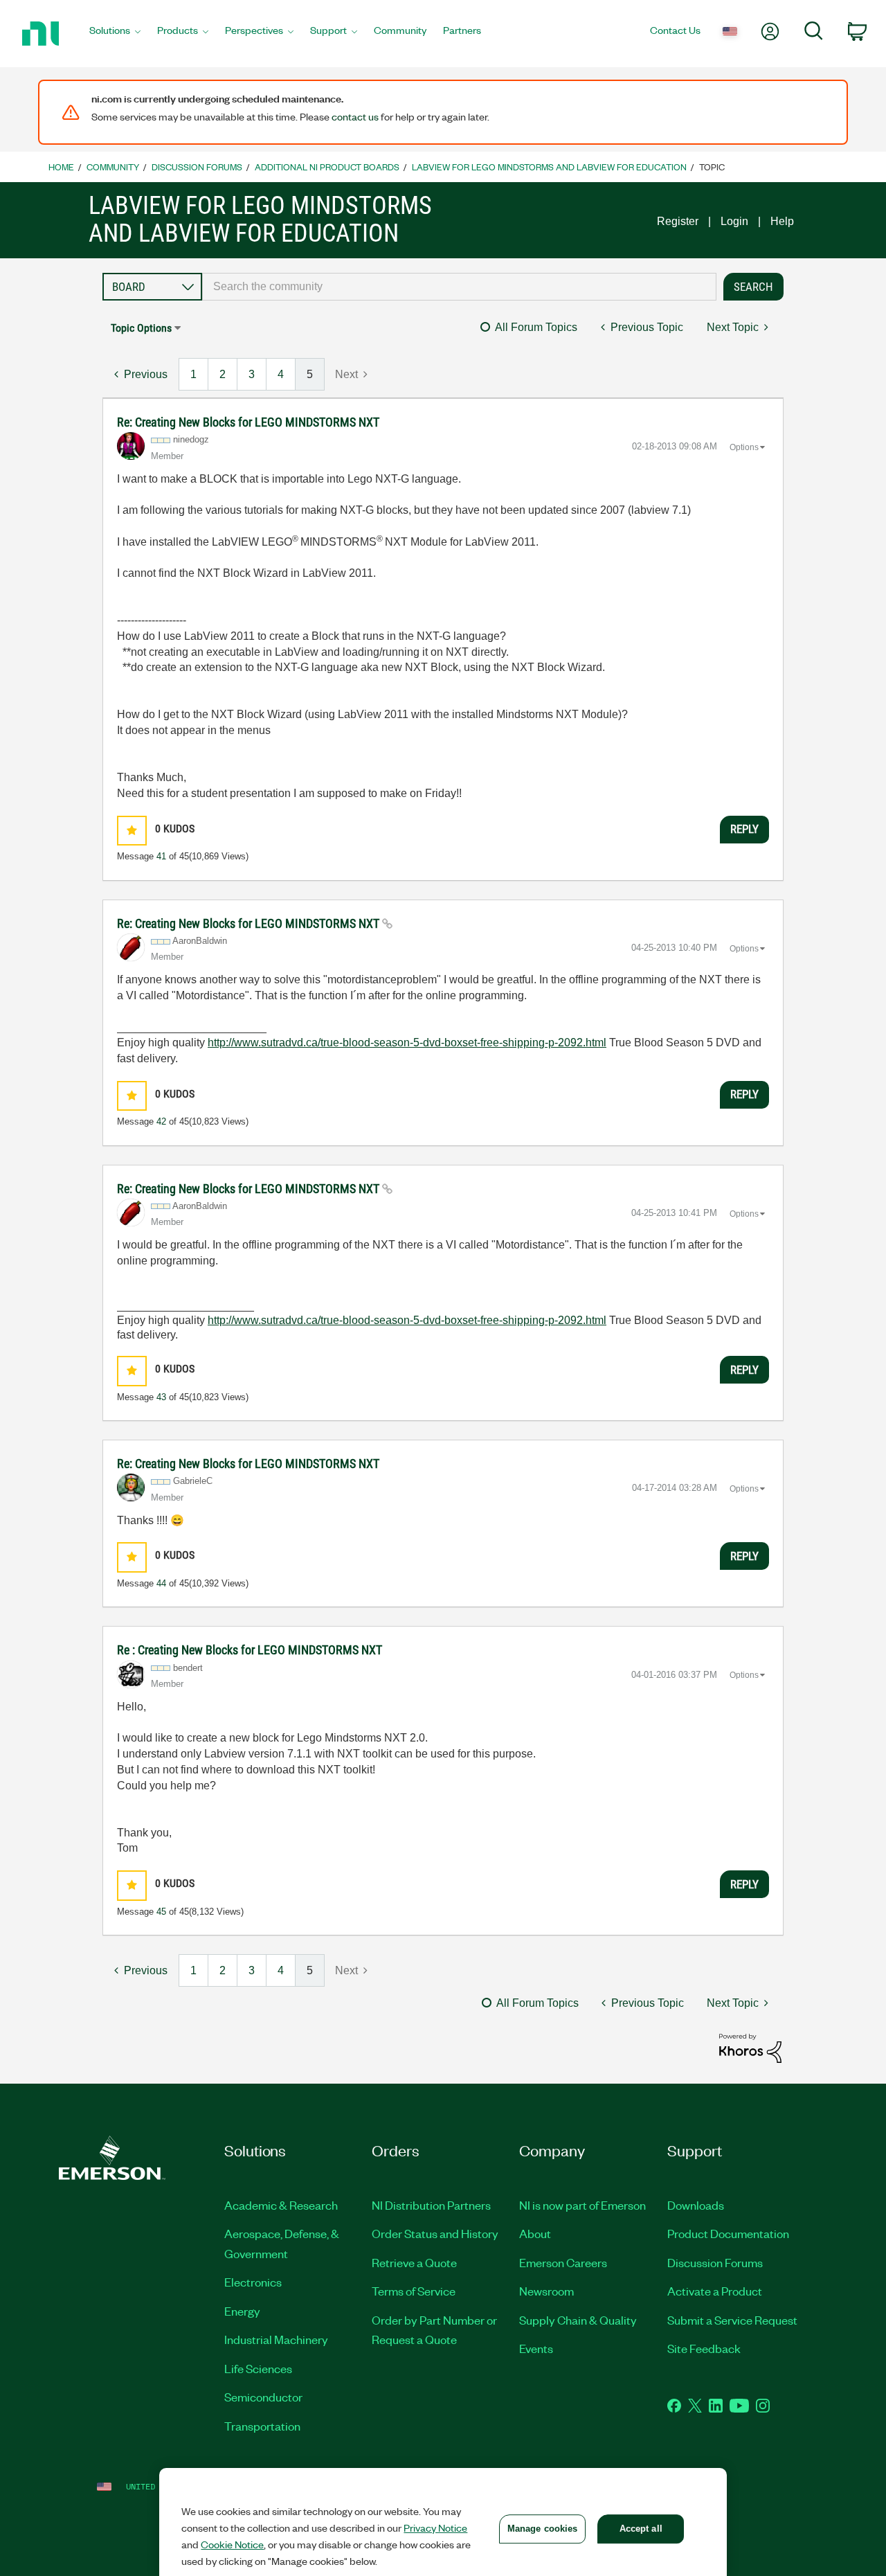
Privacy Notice (435, 2528)
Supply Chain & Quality (578, 2320)
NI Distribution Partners (431, 2205)
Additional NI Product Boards (327, 167)
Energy (242, 2311)
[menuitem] (115, 34)
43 (161, 1397)
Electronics (253, 2282)
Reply (744, 829)
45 (161, 1912)
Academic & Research (281, 2205)
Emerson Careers (563, 2262)
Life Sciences (258, 2368)
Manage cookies (543, 2529)
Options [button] (744, 447)
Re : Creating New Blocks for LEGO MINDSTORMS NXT (250, 1650)
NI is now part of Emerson (582, 2205)
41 (161, 856)
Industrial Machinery (276, 2339)
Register (678, 221)
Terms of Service (414, 2291)
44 (161, 1583)
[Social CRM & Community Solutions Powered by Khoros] (750, 2047)
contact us (355, 116)
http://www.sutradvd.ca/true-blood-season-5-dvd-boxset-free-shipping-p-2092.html (407, 1043)
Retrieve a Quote (414, 2262)
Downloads (696, 2205)
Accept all (641, 2529)
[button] (132, 831)
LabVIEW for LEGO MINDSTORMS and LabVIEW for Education (549, 167)
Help (782, 221)
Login (734, 221)
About (535, 2233)
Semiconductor (263, 2397)
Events (536, 2348)
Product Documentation (728, 2233)
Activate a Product (715, 2291)
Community (113, 167)
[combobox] (459, 287)
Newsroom (546, 2291)
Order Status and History (435, 2233)
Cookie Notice (232, 2544)
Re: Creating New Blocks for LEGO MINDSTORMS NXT (248, 422)
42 (161, 1121)
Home (61, 167)
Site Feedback (704, 2348)
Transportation (262, 2426)
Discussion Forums (197, 167)
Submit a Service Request (732, 2320)
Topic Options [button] (141, 328)
